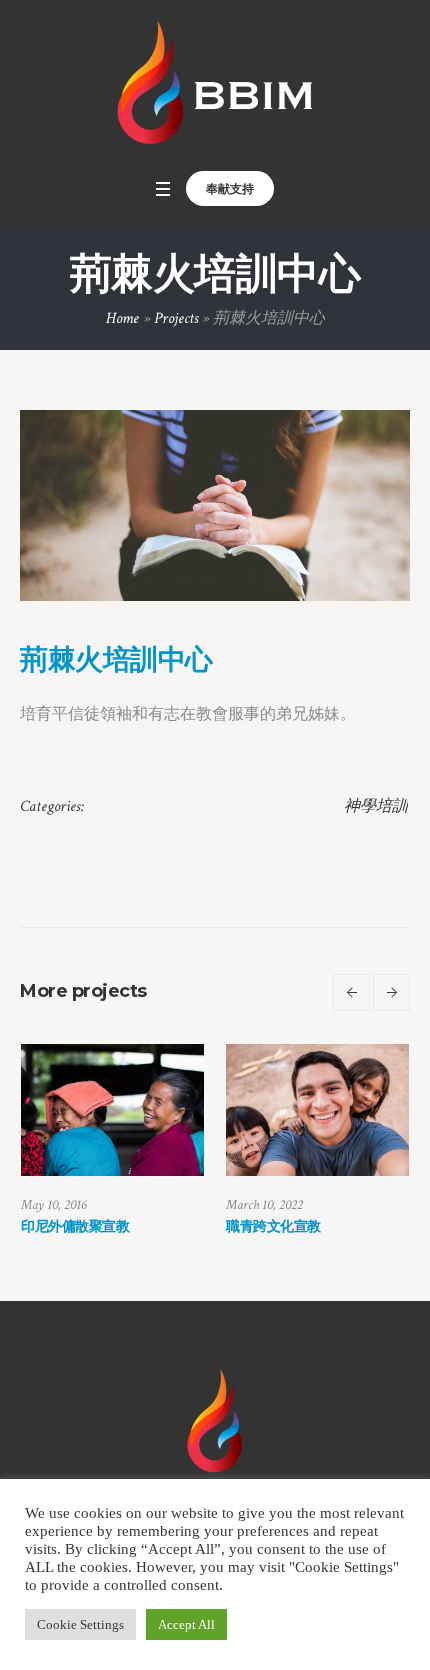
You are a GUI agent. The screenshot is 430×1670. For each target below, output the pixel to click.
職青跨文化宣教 (326, 1226)
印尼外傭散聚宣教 (128, 1226)
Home (122, 318)
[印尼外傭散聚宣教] (165, 1110)
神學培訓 (376, 806)
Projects (176, 318)
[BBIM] (215, 84)
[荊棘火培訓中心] (215, 505)
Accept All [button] (186, 1624)
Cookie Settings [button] (80, 1624)
